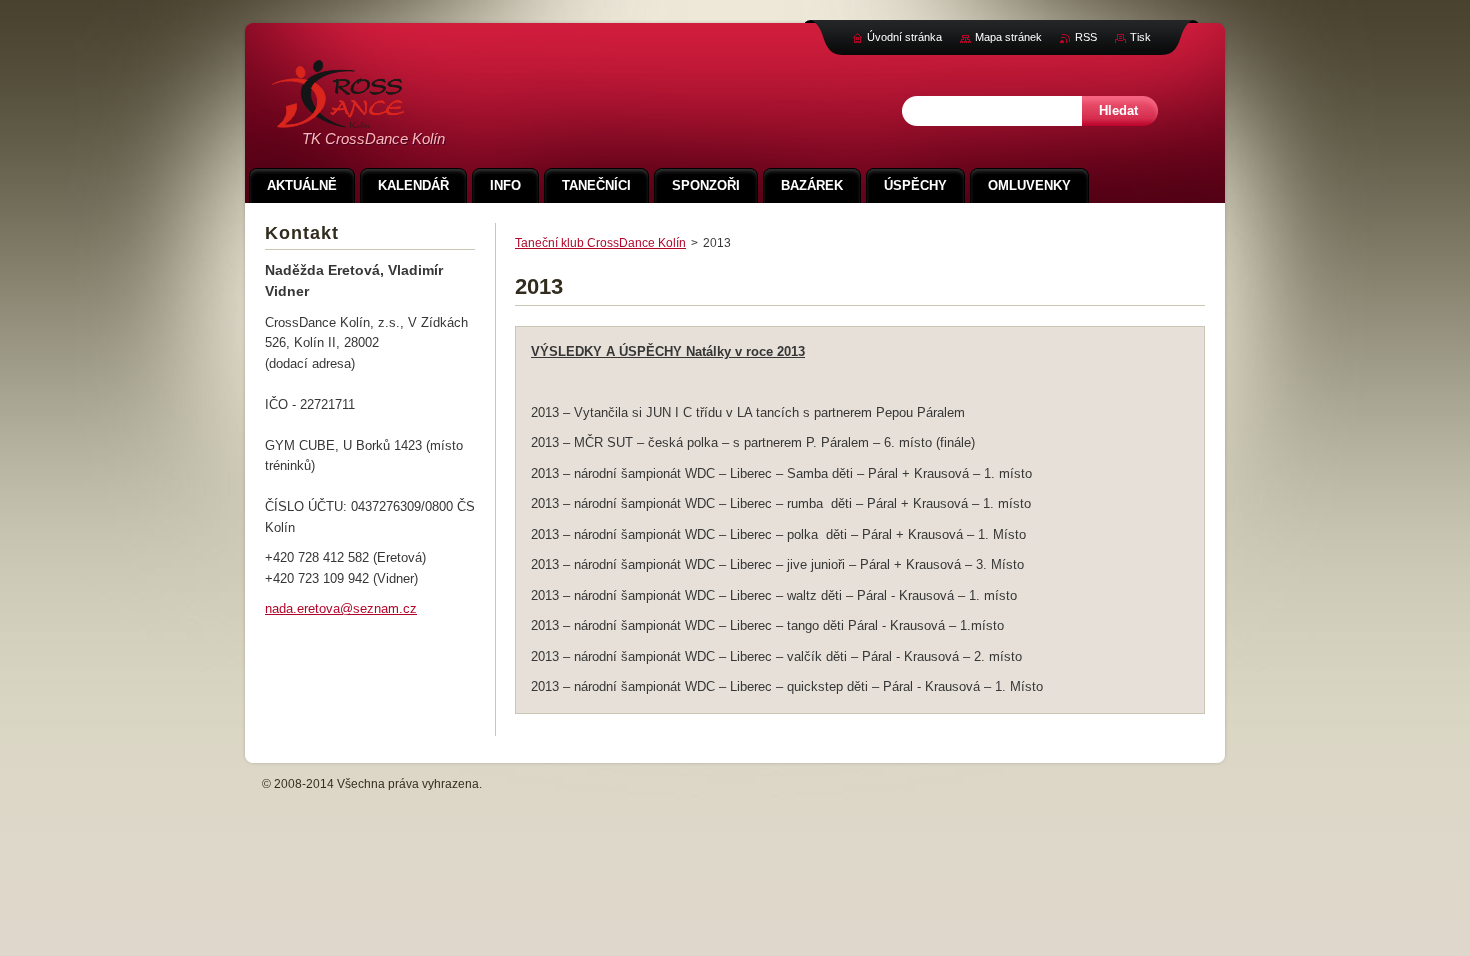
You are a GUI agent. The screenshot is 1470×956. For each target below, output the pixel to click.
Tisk (1140, 37)
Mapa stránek (1008, 37)
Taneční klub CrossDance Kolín (600, 243)
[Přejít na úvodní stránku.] (338, 117)
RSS (1086, 37)
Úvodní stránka (904, 37)
